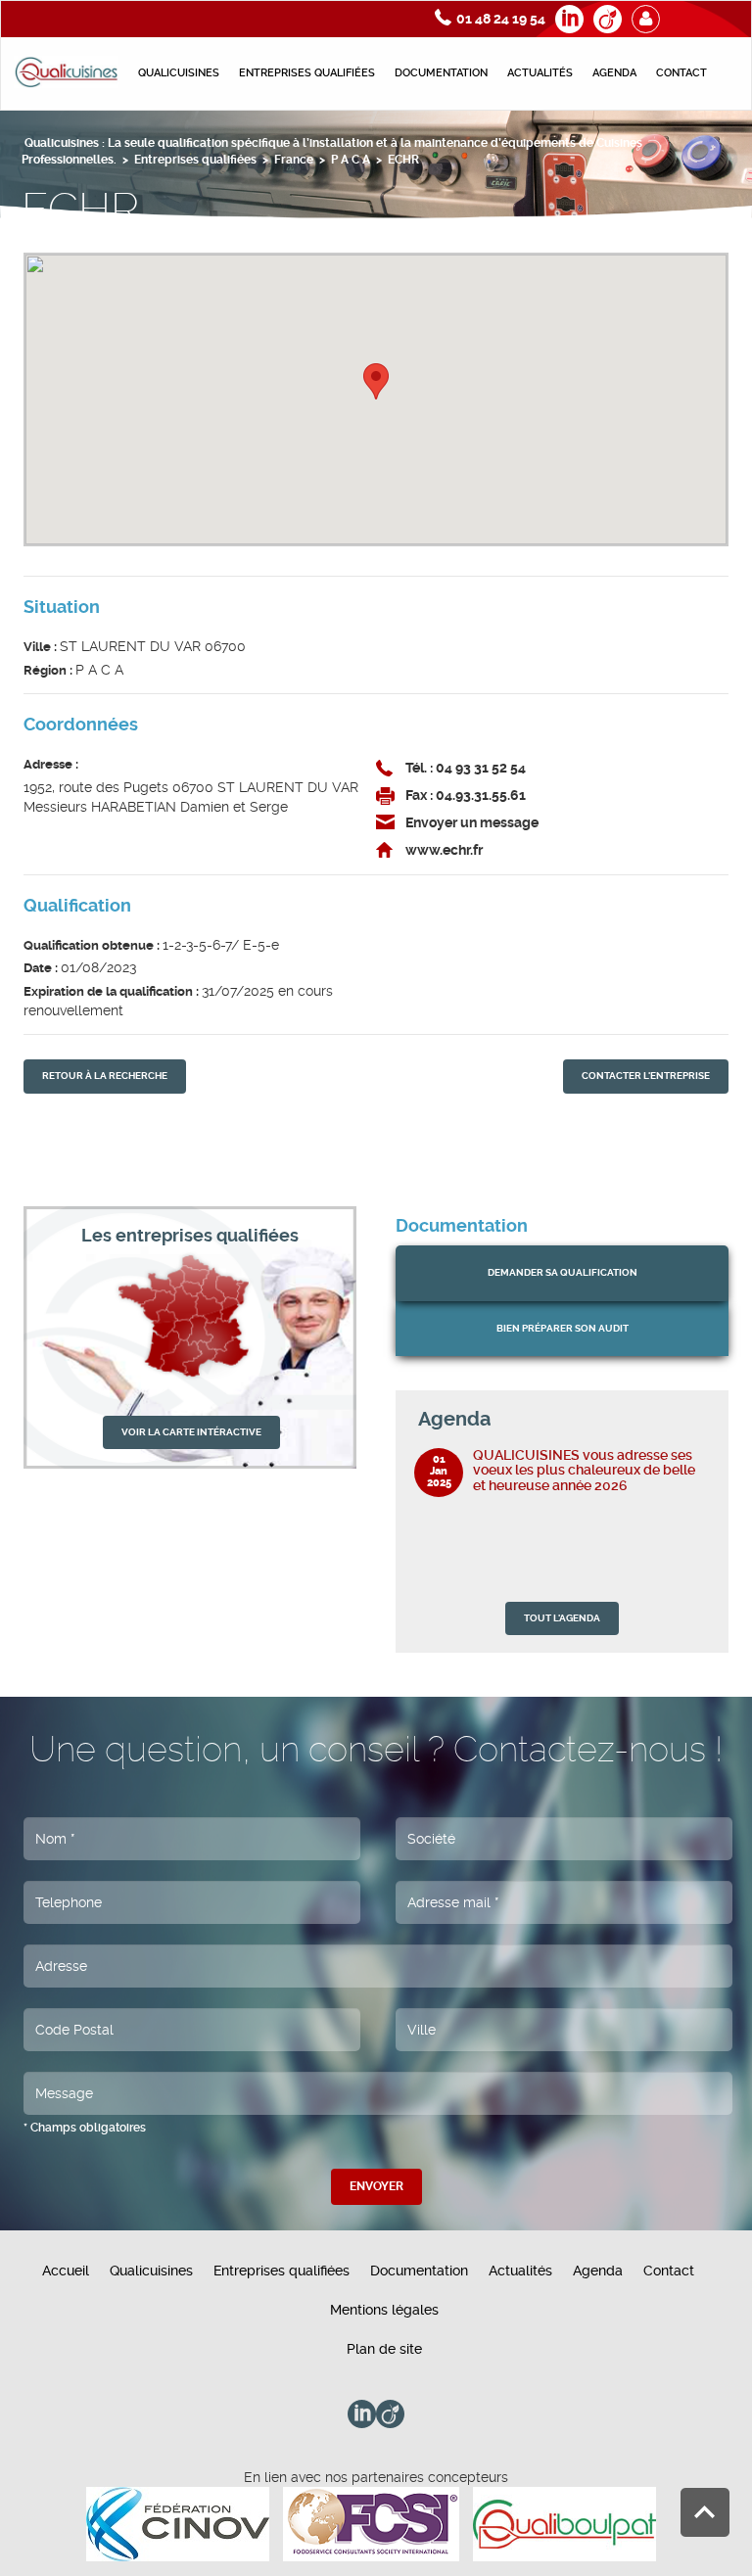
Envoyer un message (472, 822)
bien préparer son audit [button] (563, 1328)
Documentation (441, 73)
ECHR (403, 160)
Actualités (540, 73)
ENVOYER (376, 2186)
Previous (680, 1419)
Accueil (66, 2271)
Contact (681, 73)
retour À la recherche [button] (105, 1076)
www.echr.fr (444, 850)
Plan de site (384, 2349)
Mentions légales (384, 2310)
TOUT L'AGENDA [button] (562, 1618)
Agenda (614, 73)
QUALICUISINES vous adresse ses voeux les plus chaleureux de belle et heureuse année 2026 (584, 1470)
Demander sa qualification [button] (563, 1272)
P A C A (351, 160)
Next (700, 1419)
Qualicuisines (179, 73)
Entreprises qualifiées (307, 73)
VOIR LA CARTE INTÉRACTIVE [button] (191, 1432)
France (294, 160)
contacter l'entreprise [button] (646, 1076)
